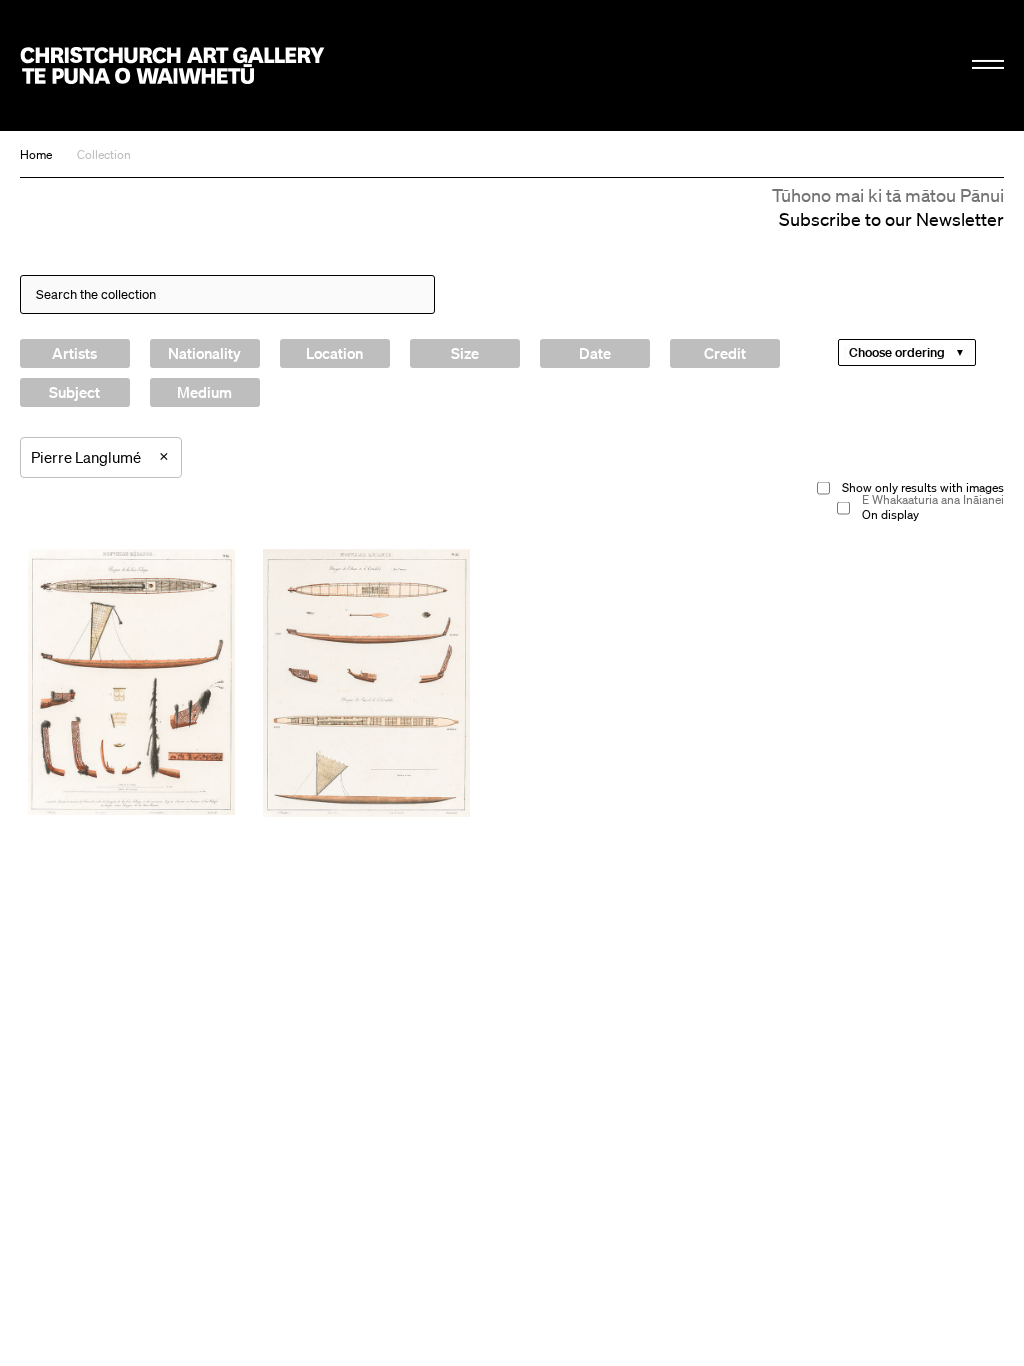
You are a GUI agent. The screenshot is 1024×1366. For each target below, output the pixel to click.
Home (36, 154)
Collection (104, 154)
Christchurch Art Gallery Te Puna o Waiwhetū (172, 65)
